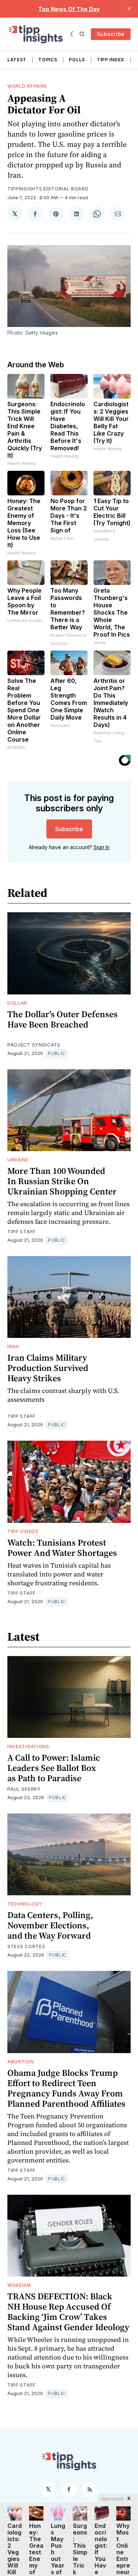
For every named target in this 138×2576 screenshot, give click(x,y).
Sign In (102, 847)
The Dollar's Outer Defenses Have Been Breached (63, 1019)
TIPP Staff (22, 1232)
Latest (17, 60)
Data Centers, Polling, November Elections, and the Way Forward (50, 1925)
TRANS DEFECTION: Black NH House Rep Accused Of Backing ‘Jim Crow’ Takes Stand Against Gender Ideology (68, 2312)
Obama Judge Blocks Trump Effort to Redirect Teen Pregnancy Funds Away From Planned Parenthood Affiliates (66, 2088)
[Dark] (73, 34)
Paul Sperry (24, 1789)
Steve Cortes (26, 1946)
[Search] (82, 34)
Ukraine (18, 1160)
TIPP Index (111, 60)
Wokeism (19, 2285)
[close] (129, 9)
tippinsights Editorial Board (48, 189)
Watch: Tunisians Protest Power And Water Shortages (62, 1548)
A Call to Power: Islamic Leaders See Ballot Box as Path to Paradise (54, 1768)
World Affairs (27, 86)
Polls (77, 60)
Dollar (17, 1003)
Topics (48, 60)
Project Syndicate (34, 1045)
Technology (25, 1904)
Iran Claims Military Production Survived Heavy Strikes (48, 1368)
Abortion (21, 2062)
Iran (13, 1347)
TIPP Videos (23, 1531)
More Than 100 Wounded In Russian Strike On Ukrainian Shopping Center (62, 1181)
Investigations (28, 1747)
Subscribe (111, 34)
